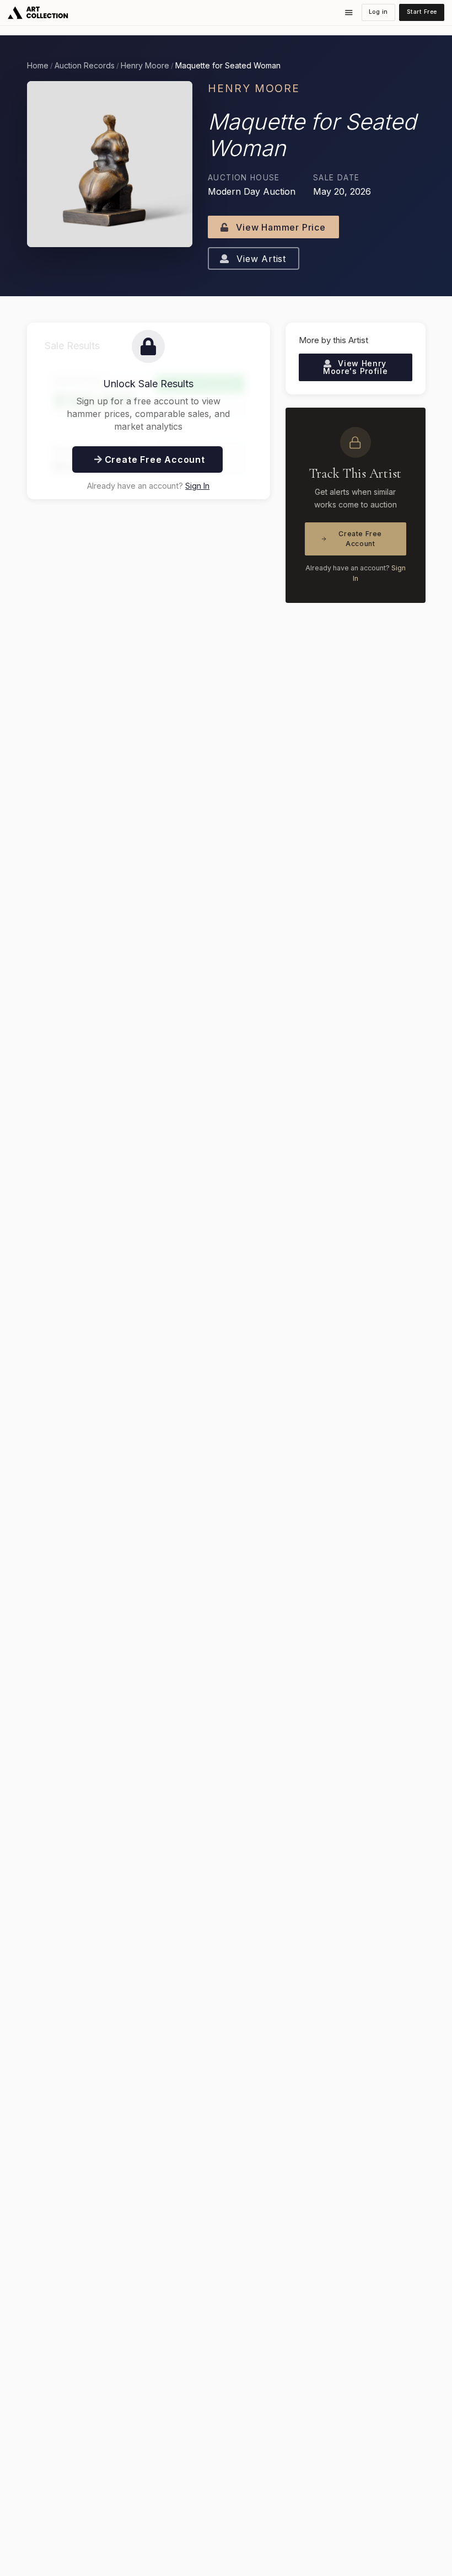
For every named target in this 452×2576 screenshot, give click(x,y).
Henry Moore (145, 66)
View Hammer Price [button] (279, 227)
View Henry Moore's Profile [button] (356, 367)
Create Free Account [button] (154, 459)
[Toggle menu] (349, 13)
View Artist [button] (260, 259)
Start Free (422, 12)
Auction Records (85, 66)
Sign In (197, 486)
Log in (378, 12)
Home (38, 66)
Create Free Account (360, 539)
